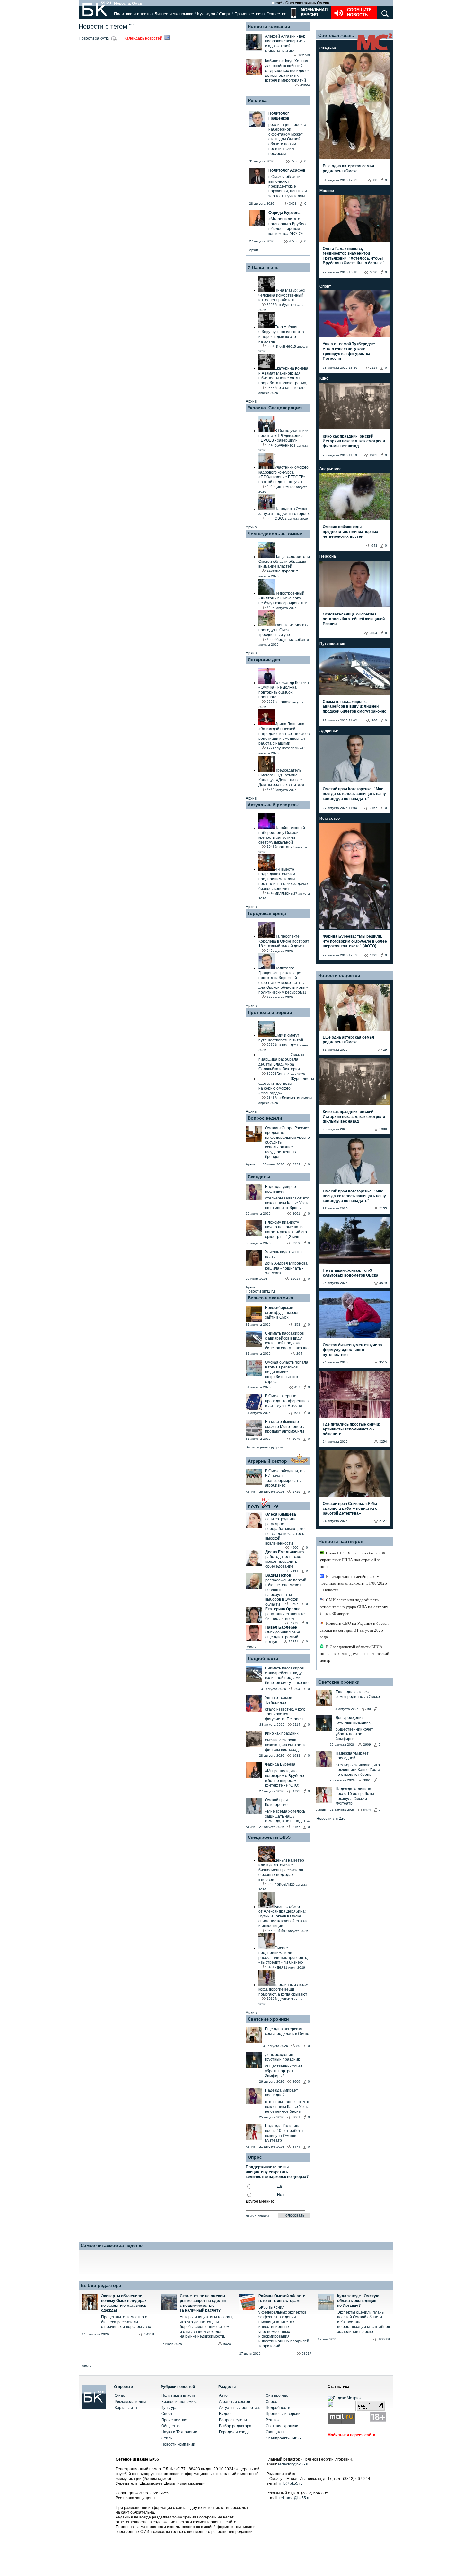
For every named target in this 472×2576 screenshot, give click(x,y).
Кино (324, 378)
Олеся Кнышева (281, 1514)
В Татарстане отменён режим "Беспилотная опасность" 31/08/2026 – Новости (353, 1583)
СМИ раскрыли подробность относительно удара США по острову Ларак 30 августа (354, 1607)
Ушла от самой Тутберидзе (279, 1700)
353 (297, 1325)
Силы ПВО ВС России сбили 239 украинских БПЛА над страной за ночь (353, 1560)
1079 (296, 1439)
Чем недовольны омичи (275, 534)
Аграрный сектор (267, 1461)
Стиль (167, 2438)
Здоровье (329, 731)
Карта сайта (126, 2408)
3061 (296, 1213)
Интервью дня (264, 659)
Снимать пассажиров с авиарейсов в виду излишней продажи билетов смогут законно (287, 1341)
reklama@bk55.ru (295, 2498)
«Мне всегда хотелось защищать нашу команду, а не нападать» (287, 1816)
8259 (296, 1243)
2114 (297, 1725)
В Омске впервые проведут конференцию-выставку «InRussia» (287, 1401)
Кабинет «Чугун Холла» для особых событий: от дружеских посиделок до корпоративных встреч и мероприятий (287, 71)
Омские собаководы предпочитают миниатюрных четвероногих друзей (350, 532)
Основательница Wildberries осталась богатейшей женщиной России (354, 619)
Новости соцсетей (339, 975)
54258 (149, 2334)
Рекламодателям (130, 2402)
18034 (295, 1279)
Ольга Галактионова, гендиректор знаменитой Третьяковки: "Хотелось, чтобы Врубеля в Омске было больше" (354, 256)
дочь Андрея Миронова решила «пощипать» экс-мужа (286, 1268)
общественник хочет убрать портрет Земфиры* (284, 2071)
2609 (296, 2081)
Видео (225, 2414)
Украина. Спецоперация (275, 408)
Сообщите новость (359, 12)
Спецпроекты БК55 (269, 1837)
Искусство (330, 819)
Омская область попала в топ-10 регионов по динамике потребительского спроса (287, 1372)
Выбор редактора (101, 2285)
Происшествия (249, 14)
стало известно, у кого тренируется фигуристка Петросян (285, 1714)
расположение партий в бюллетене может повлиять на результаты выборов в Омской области (286, 1592)
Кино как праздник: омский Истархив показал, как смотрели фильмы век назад (354, 441)
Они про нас (277, 2395)
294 (299, 1354)
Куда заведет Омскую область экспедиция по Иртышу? (358, 2301)
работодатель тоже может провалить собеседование (283, 1562)
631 (297, 1413)
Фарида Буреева (280, 1764)
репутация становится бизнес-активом (286, 1616)
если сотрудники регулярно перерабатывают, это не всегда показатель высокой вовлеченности (285, 1531)
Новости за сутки (95, 38)
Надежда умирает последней (281, 1189)
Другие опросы (257, 2216)
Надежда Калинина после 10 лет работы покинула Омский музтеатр (284, 2133)
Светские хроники (268, 2019)
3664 (294, 1571)
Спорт (225, 14)
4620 (373, 272)
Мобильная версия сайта (351, 2435)
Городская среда (267, 913)
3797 (294, 1604)
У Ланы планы (264, 267)
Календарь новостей (144, 38)
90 (369, 1709)
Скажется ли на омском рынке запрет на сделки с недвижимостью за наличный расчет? (203, 2303)
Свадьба (328, 48)
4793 (296, 1791)
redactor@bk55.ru (294, 2464)
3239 (296, 1164)
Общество (276, 14)
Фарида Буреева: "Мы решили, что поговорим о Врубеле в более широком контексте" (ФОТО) (355, 941)
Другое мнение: (260, 2201)
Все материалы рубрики (265, 1447)
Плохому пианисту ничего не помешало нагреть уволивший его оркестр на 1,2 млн (286, 1230)
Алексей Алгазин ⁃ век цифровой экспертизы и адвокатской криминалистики (285, 44)
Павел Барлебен (281, 1627)
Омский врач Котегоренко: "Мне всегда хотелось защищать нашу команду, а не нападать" (354, 794)
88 (375, 180)
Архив (254, 250)
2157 (296, 1827)
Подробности (263, 1658)
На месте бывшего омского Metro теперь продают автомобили (284, 1427)
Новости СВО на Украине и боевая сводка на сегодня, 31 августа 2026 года (354, 1630)
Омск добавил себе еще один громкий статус (283, 1637)
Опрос (271, 2402)
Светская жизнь (336, 35)
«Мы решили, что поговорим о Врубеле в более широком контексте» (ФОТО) (284, 1778)
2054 (373, 633)
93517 (307, 2354)
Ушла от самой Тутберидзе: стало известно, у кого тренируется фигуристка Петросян (349, 351)
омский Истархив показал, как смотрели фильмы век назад (285, 1745)
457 (297, 1387)
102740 (304, 55)
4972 (294, 1623)
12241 (293, 1641)
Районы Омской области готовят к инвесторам (282, 2298)
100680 (384, 2339)
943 (374, 546)
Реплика (257, 100)
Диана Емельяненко (284, 1552)
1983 (296, 1755)
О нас (120, 2395)
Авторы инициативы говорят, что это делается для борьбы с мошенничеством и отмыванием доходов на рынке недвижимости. (206, 2327)
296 (374, 720)
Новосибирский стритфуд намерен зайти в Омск (282, 1313)
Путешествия (332, 644)
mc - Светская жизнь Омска (302, 3)
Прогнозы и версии (270, 1012)
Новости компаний (269, 26)
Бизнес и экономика (174, 14)
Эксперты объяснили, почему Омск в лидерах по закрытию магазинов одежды (124, 2303)
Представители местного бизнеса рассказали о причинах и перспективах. (127, 2322)
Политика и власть (132, 14)
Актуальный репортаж (273, 805)
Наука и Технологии (179, 2432)
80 (298, 2046)
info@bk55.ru (291, 2483)
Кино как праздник (282, 1733)
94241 (228, 2344)
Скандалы (259, 1177)
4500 (294, 1548)
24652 (305, 85)
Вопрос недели (265, 1118)
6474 (296, 2147)
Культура (206, 14)
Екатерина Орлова (283, 1609)
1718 (296, 1492)
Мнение (327, 191)
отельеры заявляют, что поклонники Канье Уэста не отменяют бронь (287, 1203)
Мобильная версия (313, 12)
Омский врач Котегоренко (276, 1802)
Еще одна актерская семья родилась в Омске (287, 2031)
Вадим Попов (278, 1575)
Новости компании (178, 2444)
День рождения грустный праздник (282, 2057)
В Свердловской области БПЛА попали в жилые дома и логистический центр (354, 1654)
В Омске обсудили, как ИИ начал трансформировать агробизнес (285, 1478)
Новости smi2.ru (260, 1291)
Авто (223, 2395)
